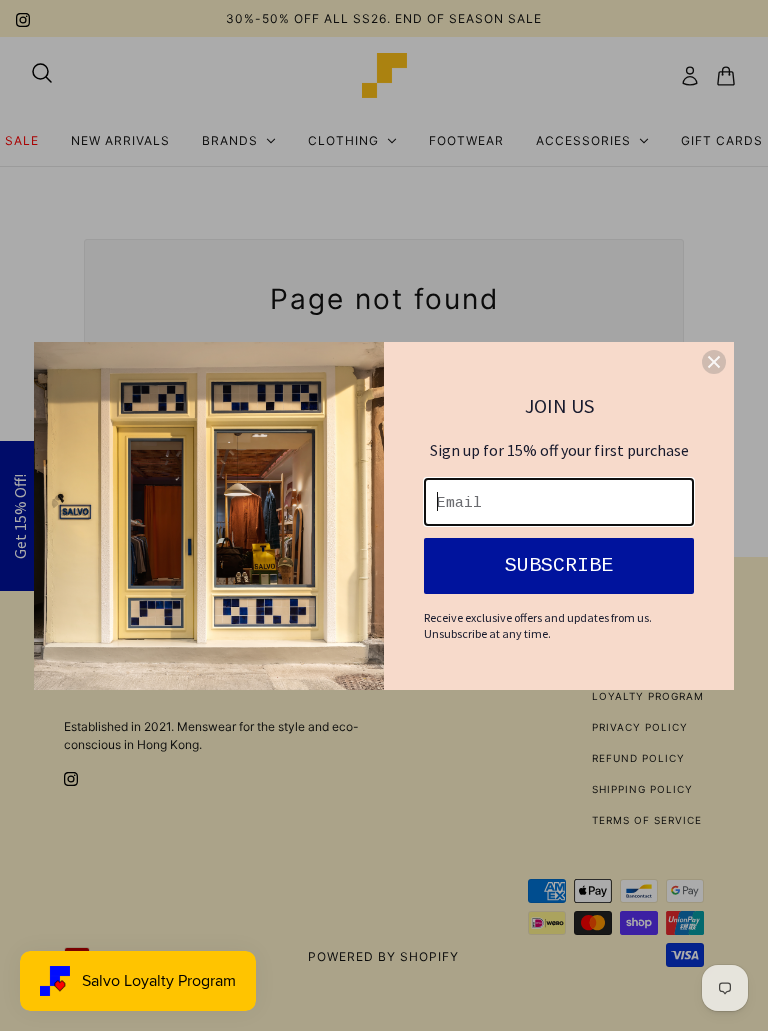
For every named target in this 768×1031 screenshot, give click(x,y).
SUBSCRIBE (559, 565)
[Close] (714, 362)
